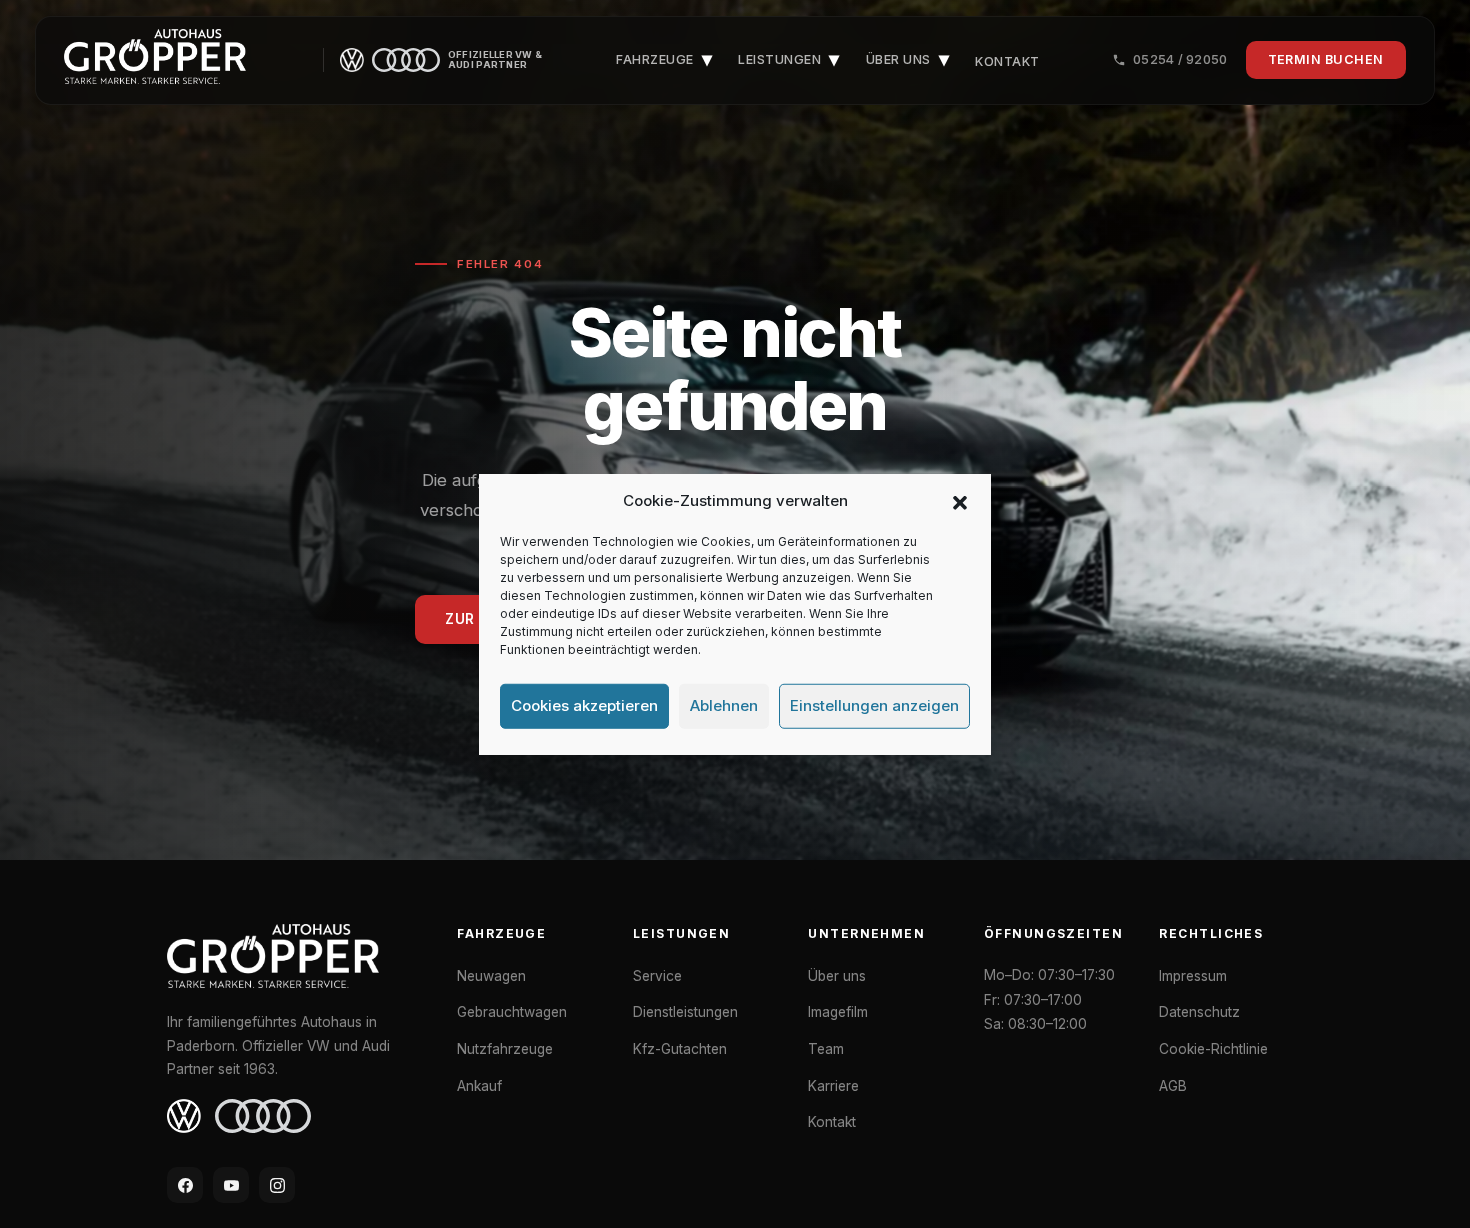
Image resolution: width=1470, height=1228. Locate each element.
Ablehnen (724, 705)
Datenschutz (1199, 1012)
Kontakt (1007, 61)
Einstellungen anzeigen (874, 705)
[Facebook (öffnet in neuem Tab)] (185, 1185)
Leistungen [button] (789, 59)
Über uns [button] (908, 59)
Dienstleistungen (685, 1012)
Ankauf (479, 1086)
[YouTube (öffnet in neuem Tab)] (231, 1185)
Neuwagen (491, 976)
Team (826, 1049)
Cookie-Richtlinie (1213, 1049)
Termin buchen (1326, 59)
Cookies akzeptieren (584, 705)
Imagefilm (838, 1012)
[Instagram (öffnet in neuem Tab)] (277, 1185)
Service (657, 976)
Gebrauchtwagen (512, 1012)
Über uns (837, 976)
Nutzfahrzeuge (505, 1049)
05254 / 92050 (1180, 59)
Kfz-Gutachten (680, 1049)
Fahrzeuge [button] (664, 59)
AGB (1173, 1086)
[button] (960, 501)
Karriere (833, 1086)
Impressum (1193, 976)
